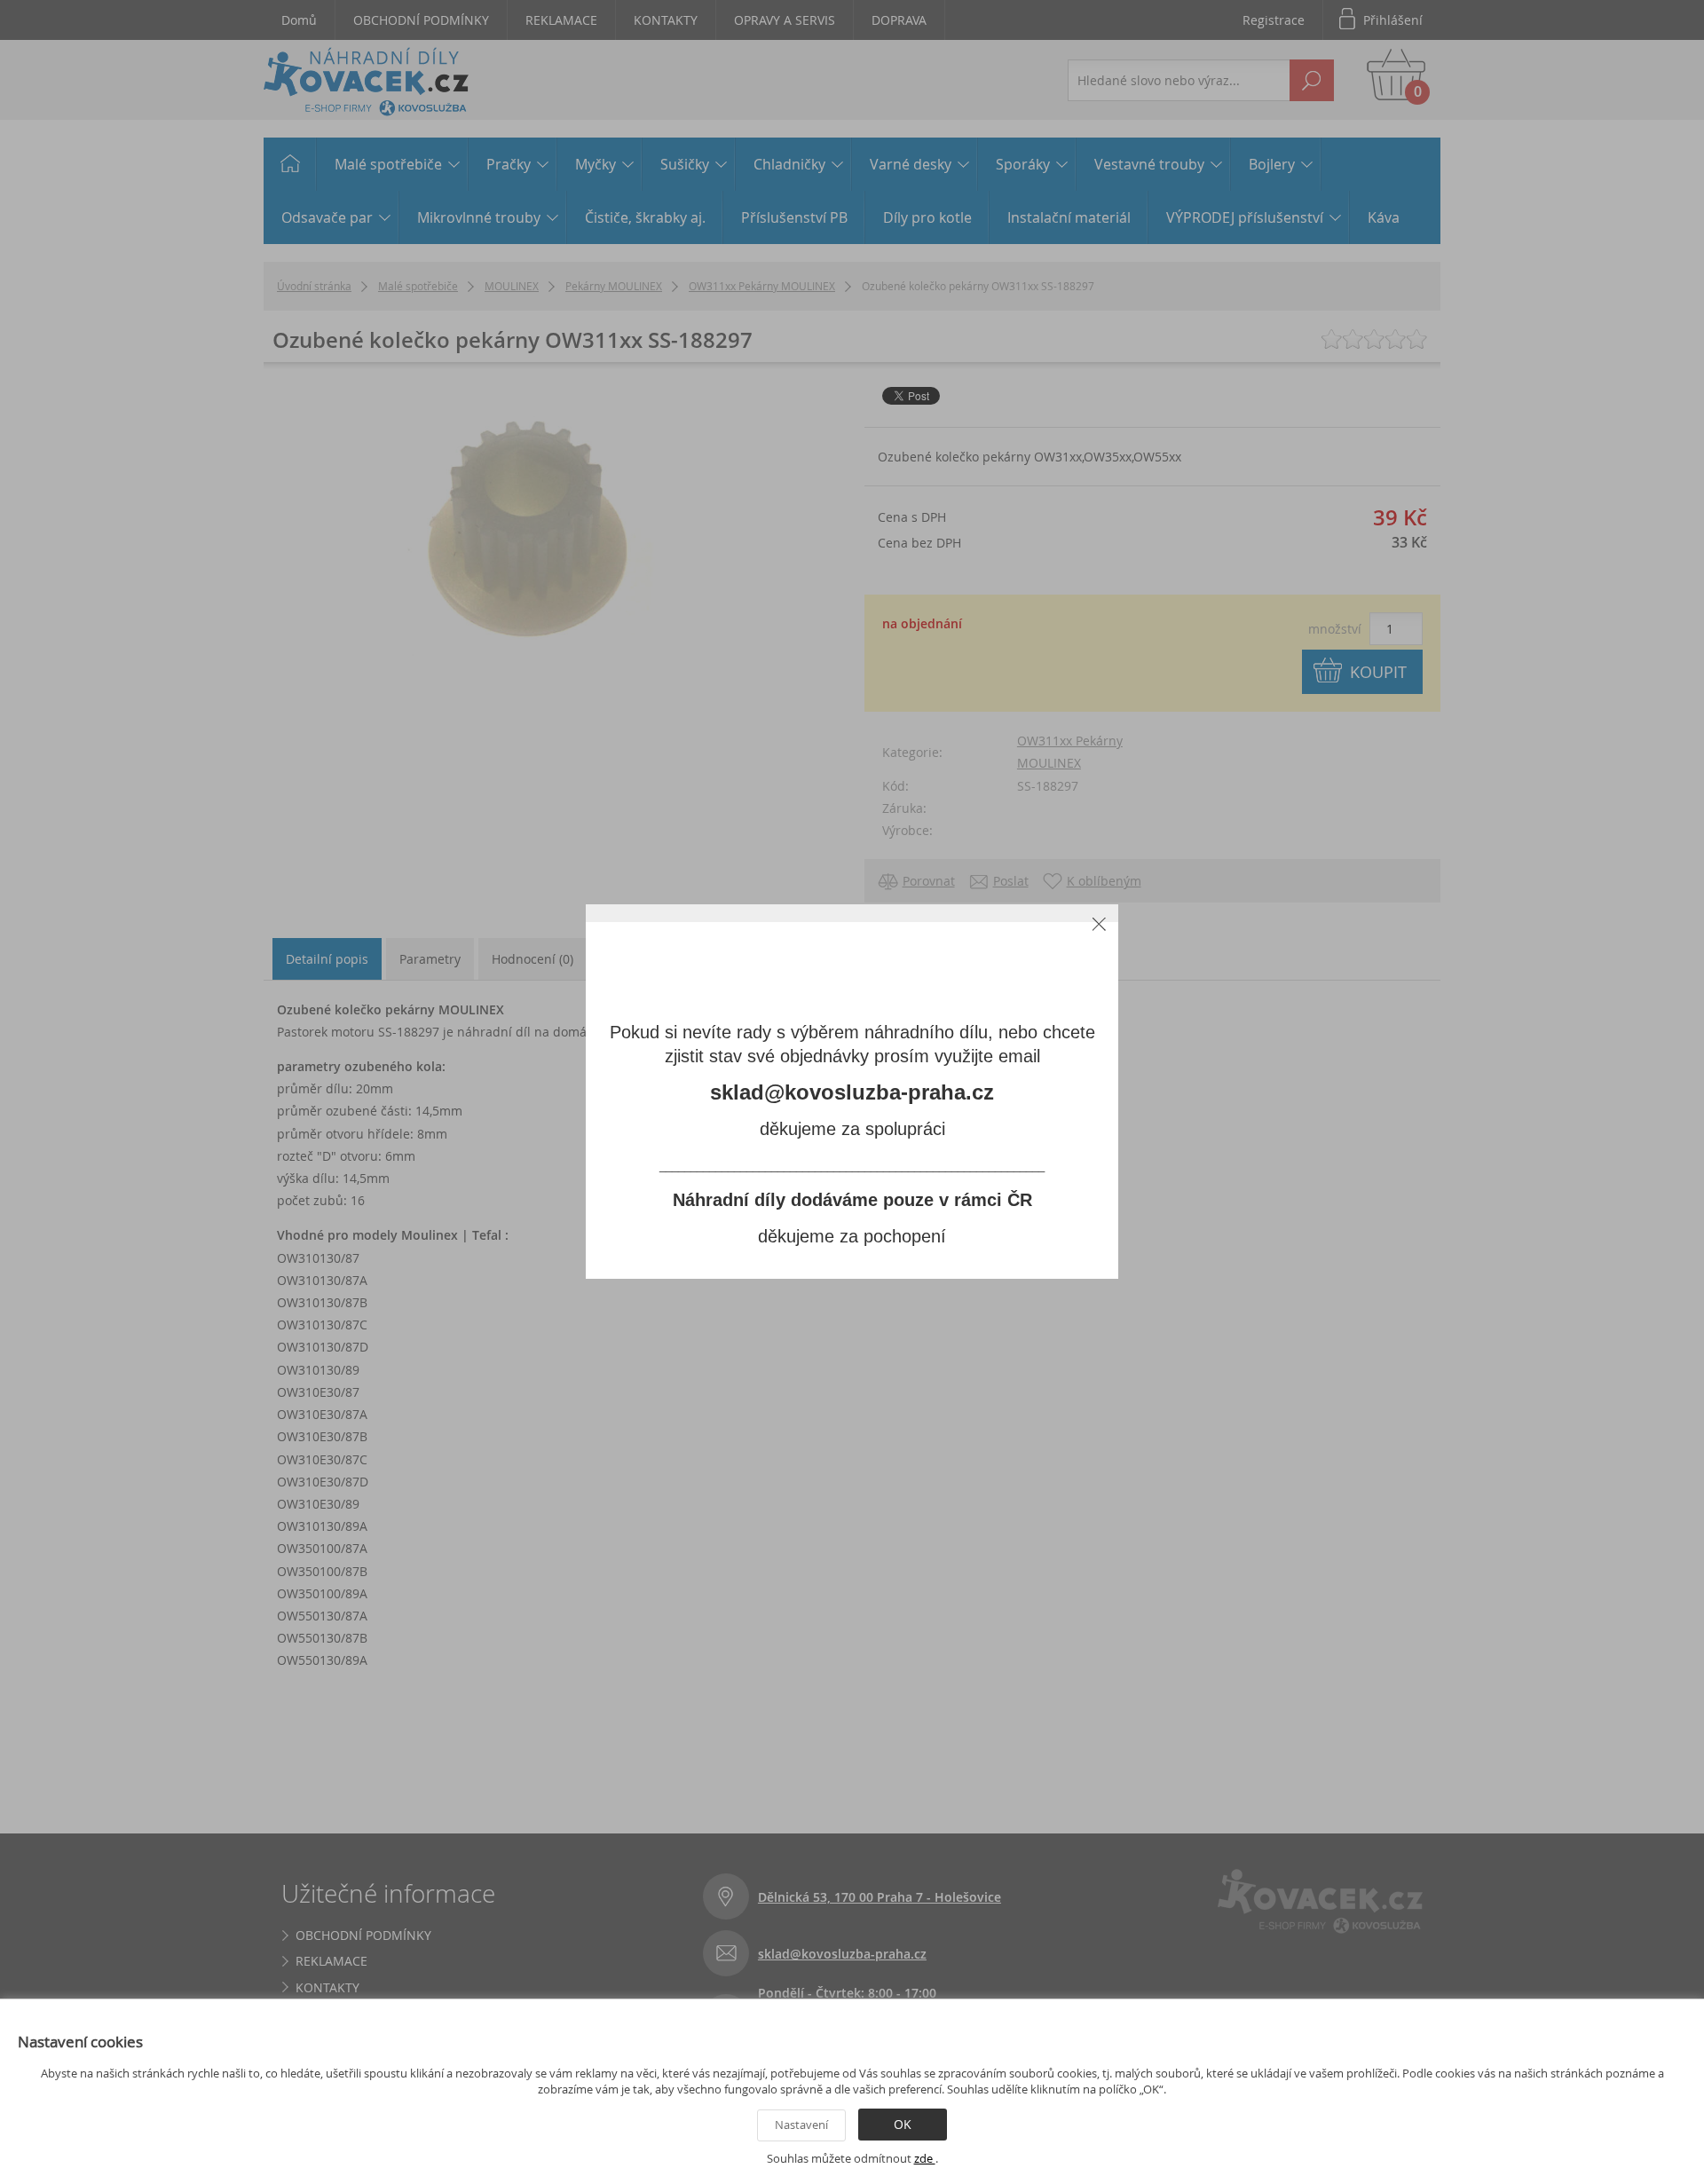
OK (903, 2124)
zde (925, 2158)
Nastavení (801, 2125)
